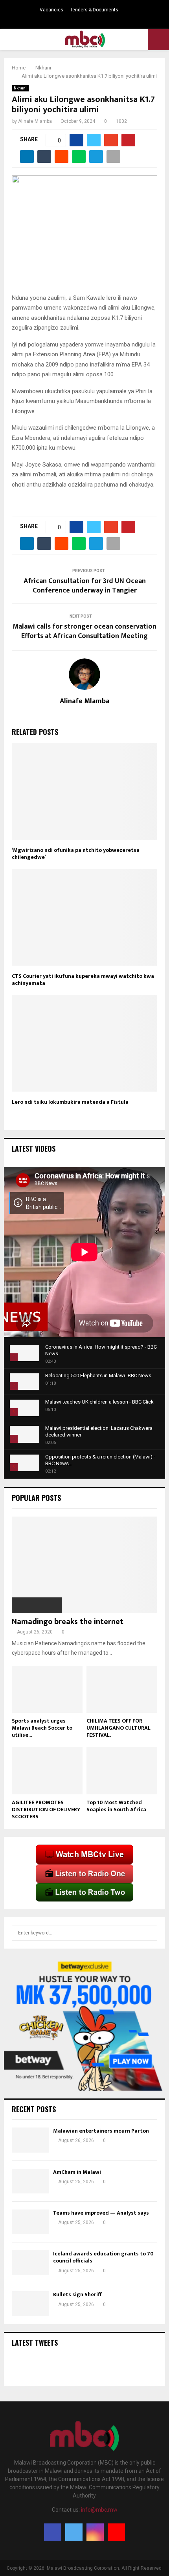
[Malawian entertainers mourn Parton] (30, 2140)
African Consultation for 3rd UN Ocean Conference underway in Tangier (85, 586)
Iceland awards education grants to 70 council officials (103, 2257)
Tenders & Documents (94, 10)
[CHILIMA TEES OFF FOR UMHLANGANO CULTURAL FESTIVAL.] (122, 1689)
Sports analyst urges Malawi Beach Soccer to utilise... (42, 1728)
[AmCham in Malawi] (30, 2181)
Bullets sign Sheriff (78, 2294)
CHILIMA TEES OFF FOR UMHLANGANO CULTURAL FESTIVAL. (118, 1728)
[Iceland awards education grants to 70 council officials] (30, 2263)
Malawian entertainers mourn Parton (102, 2131)
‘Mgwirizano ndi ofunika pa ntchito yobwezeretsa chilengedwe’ (76, 854)
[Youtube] (116, 2532)
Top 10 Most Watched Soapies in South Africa (116, 1806)
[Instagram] (95, 2532)
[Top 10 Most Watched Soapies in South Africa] (122, 1771)
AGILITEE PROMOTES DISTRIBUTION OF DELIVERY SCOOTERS (46, 1809)
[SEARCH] (149, 1933)
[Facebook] (53, 2532)
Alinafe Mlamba (35, 121)
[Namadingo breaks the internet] (84, 1565)
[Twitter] (74, 2532)
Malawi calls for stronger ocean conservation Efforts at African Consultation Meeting (84, 631)
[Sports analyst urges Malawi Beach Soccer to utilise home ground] (47, 1689)
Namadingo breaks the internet (68, 1622)
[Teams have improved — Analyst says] (30, 2222)
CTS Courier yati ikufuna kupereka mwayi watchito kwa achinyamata (83, 980)
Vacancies (51, 10)
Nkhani (20, 88)
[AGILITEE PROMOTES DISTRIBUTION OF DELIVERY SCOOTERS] (47, 1771)
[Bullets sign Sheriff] (30, 2303)
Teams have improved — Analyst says (102, 2213)
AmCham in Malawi (77, 2172)
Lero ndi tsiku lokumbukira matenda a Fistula (70, 1102)
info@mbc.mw (99, 2510)
